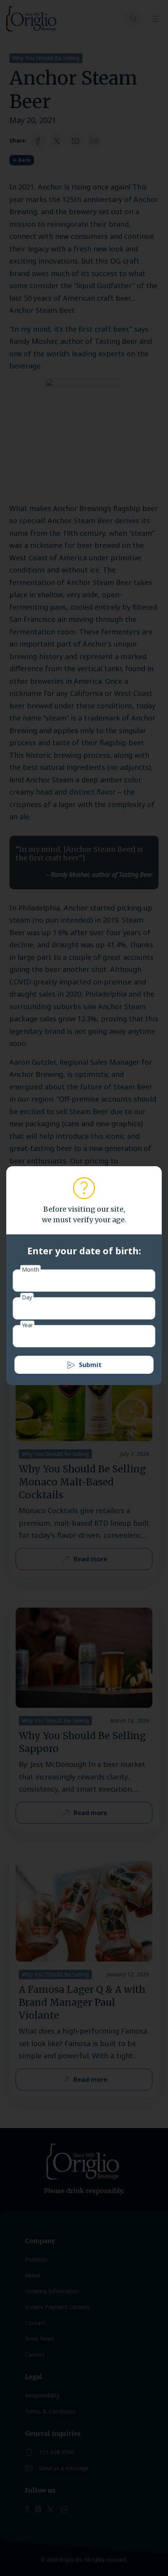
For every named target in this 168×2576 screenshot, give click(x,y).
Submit (90, 1365)
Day (27, 1297)
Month (30, 1269)
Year (27, 1325)
